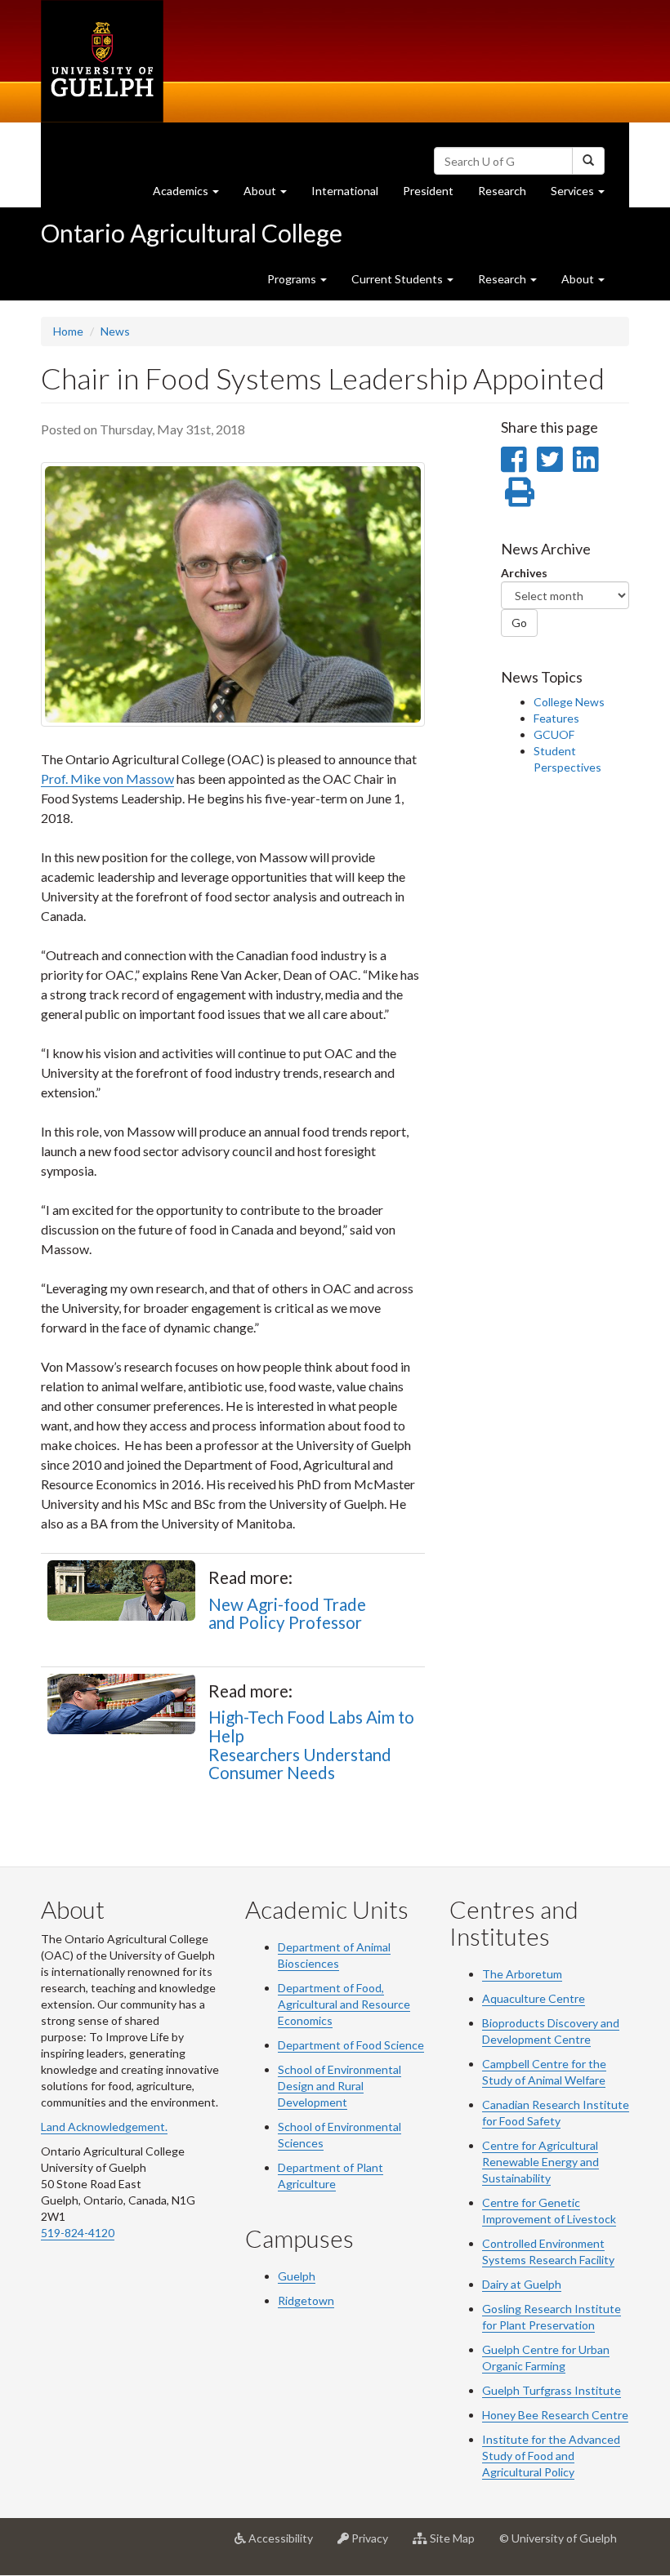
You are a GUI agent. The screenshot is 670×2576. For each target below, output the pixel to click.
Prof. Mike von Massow (107, 779)
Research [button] (503, 279)
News (115, 331)
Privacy (375, 2545)
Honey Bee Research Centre (555, 2415)
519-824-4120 (78, 2233)
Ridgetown (306, 2300)
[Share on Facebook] (514, 459)
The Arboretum (522, 1974)
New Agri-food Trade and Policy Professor (287, 1614)
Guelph (297, 2276)
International (345, 191)
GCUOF (554, 734)
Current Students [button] (398, 279)
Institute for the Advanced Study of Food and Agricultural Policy (551, 2456)
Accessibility (286, 2545)
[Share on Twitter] (549, 459)
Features (556, 718)
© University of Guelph (558, 2538)
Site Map (457, 2545)
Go (519, 623)
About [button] (271, 195)
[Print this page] (520, 492)
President (428, 191)
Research (508, 195)
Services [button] (584, 195)
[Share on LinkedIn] (585, 459)
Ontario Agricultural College (192, 233)
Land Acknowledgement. (104, 2127)
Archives (524, 573)
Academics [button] (192, 195)
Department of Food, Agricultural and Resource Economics (344, 2004)
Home (68, 331)
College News (569, 702)
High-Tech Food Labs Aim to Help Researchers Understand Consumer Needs (311, 1745)
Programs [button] (293, 279)
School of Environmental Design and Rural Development (339, 2086)
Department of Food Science (351, 2045)
